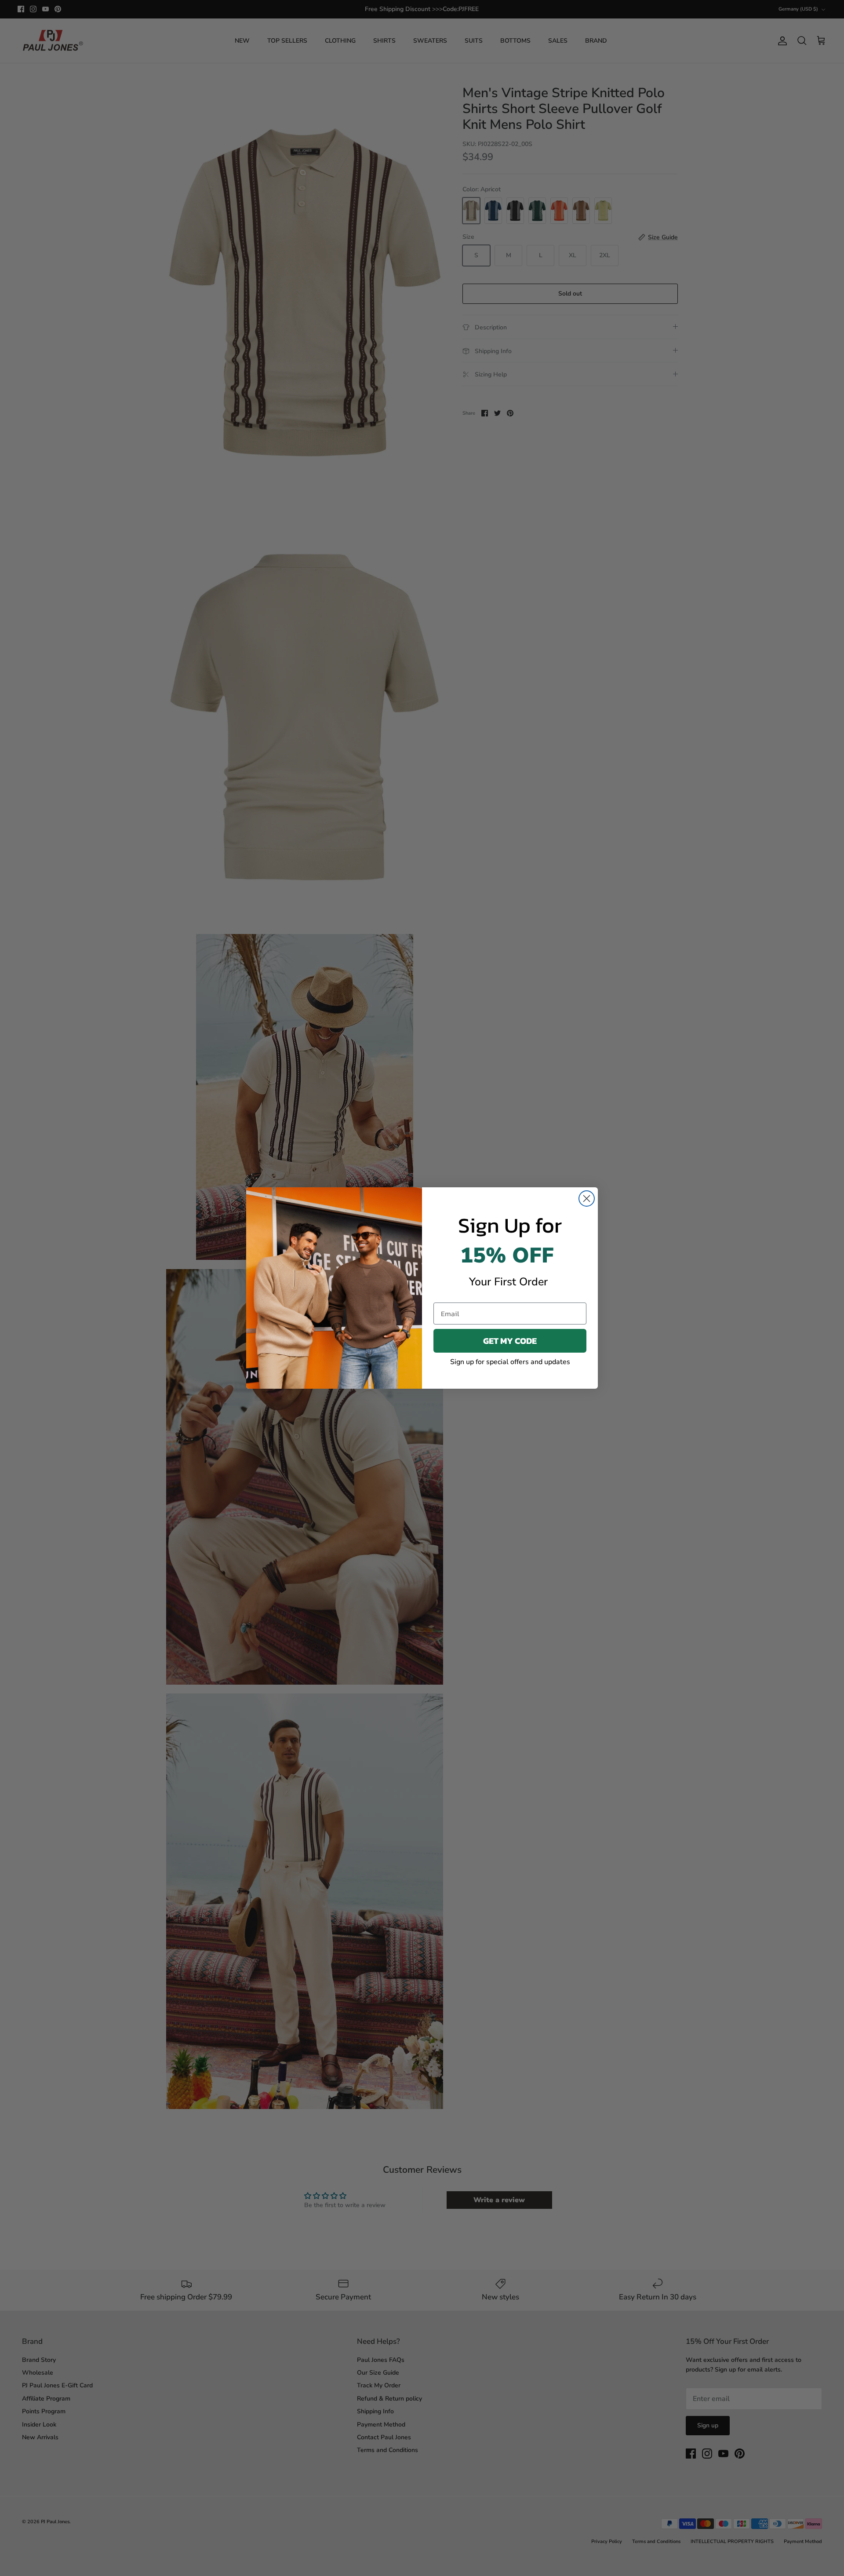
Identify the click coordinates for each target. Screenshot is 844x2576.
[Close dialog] (587, 1199)
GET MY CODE (510, 1341)
